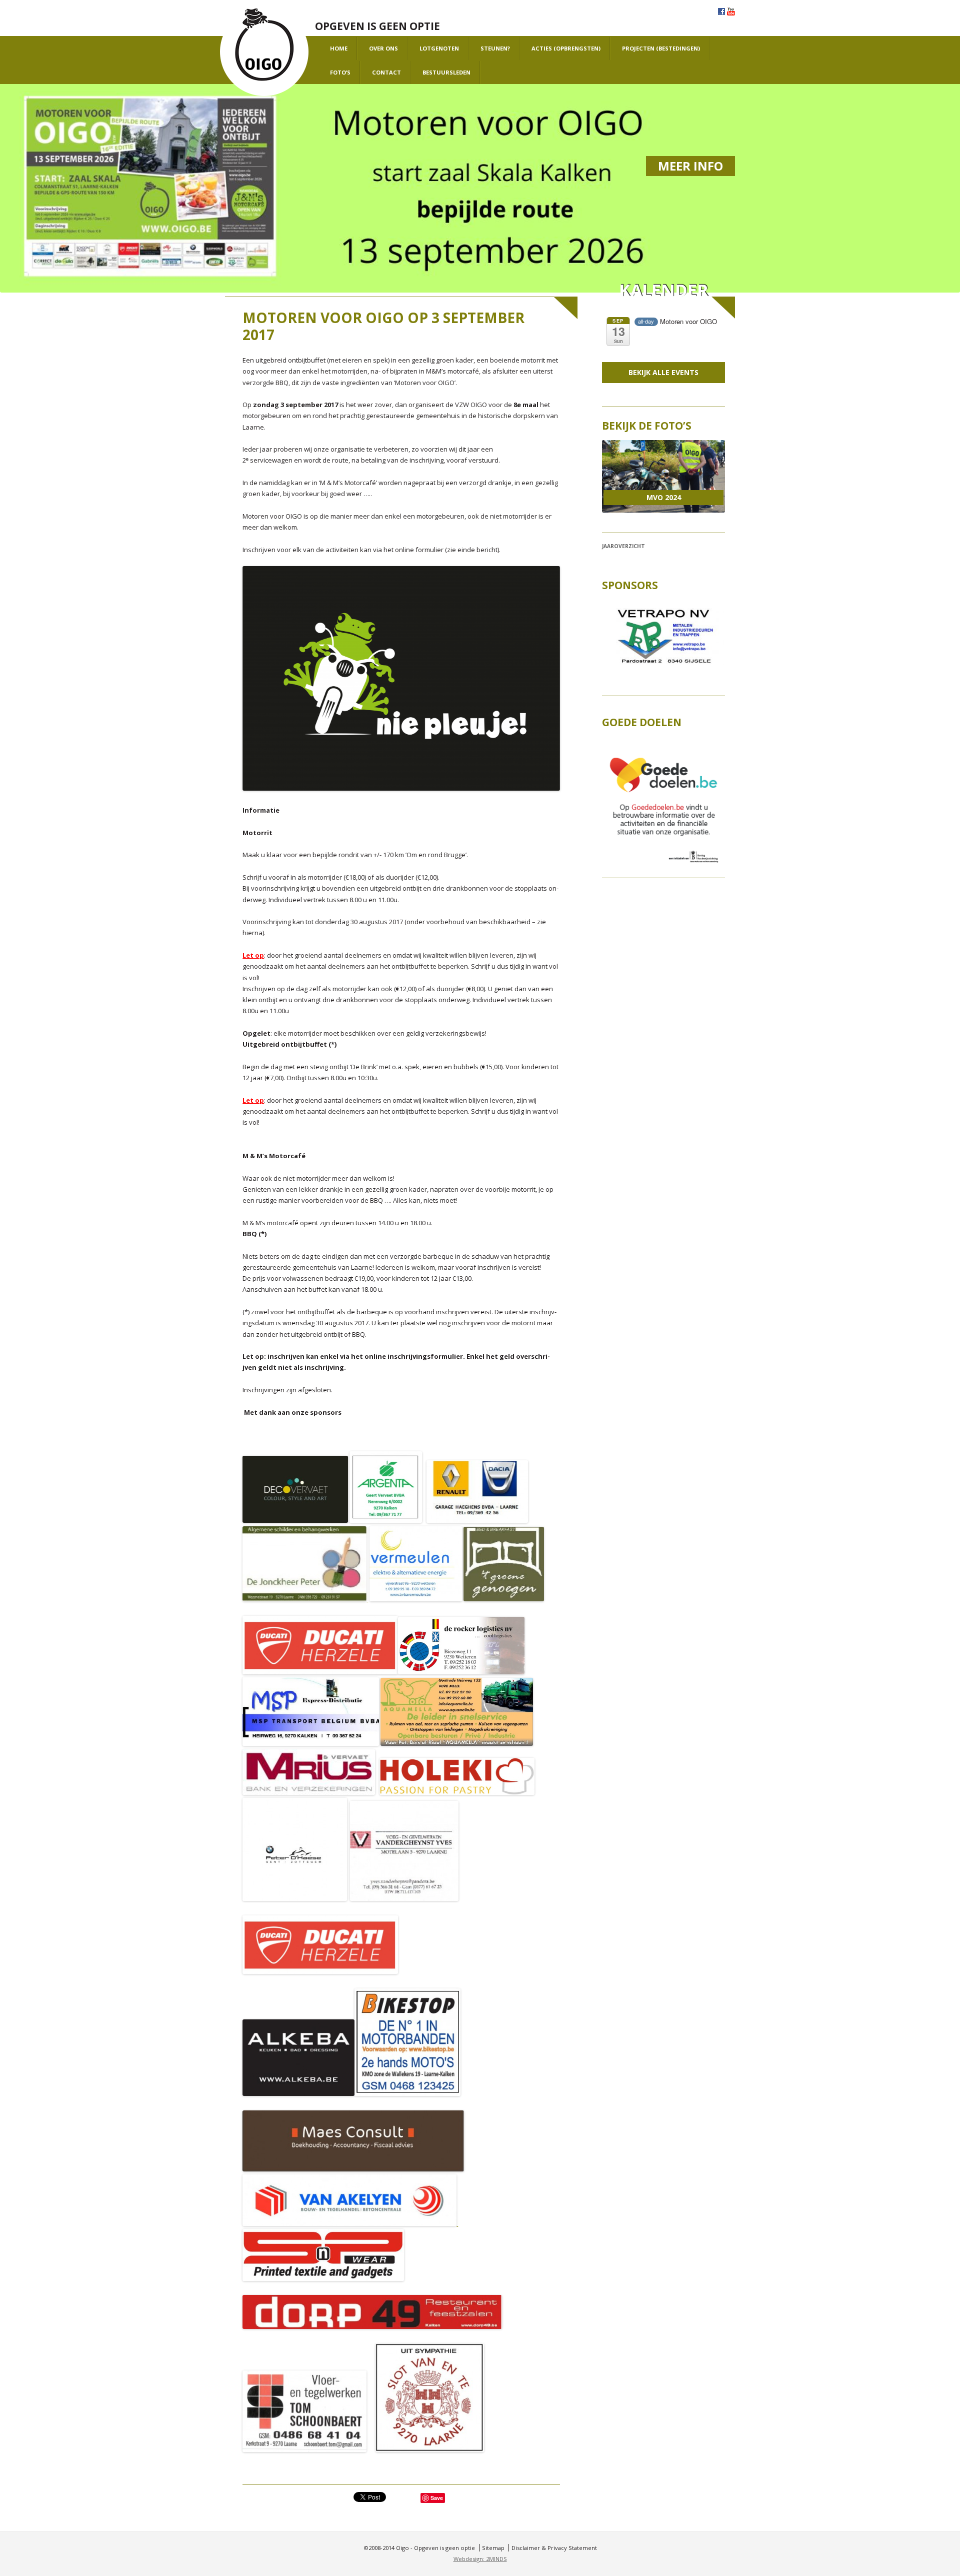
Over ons (383, 48)
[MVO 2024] (663, 477)
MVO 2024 (664, 497)
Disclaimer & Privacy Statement (554, 2548)
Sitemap (493, 2548)
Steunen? (495, 48)
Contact (386, 72)
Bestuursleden (446, 72)
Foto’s (340, 72)
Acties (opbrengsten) (566, 48)
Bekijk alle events (663, 372)
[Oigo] (264, 52)
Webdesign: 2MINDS (480, 2559)
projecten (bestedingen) (661, 48)
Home (339, 48)
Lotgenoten (439, 48)
